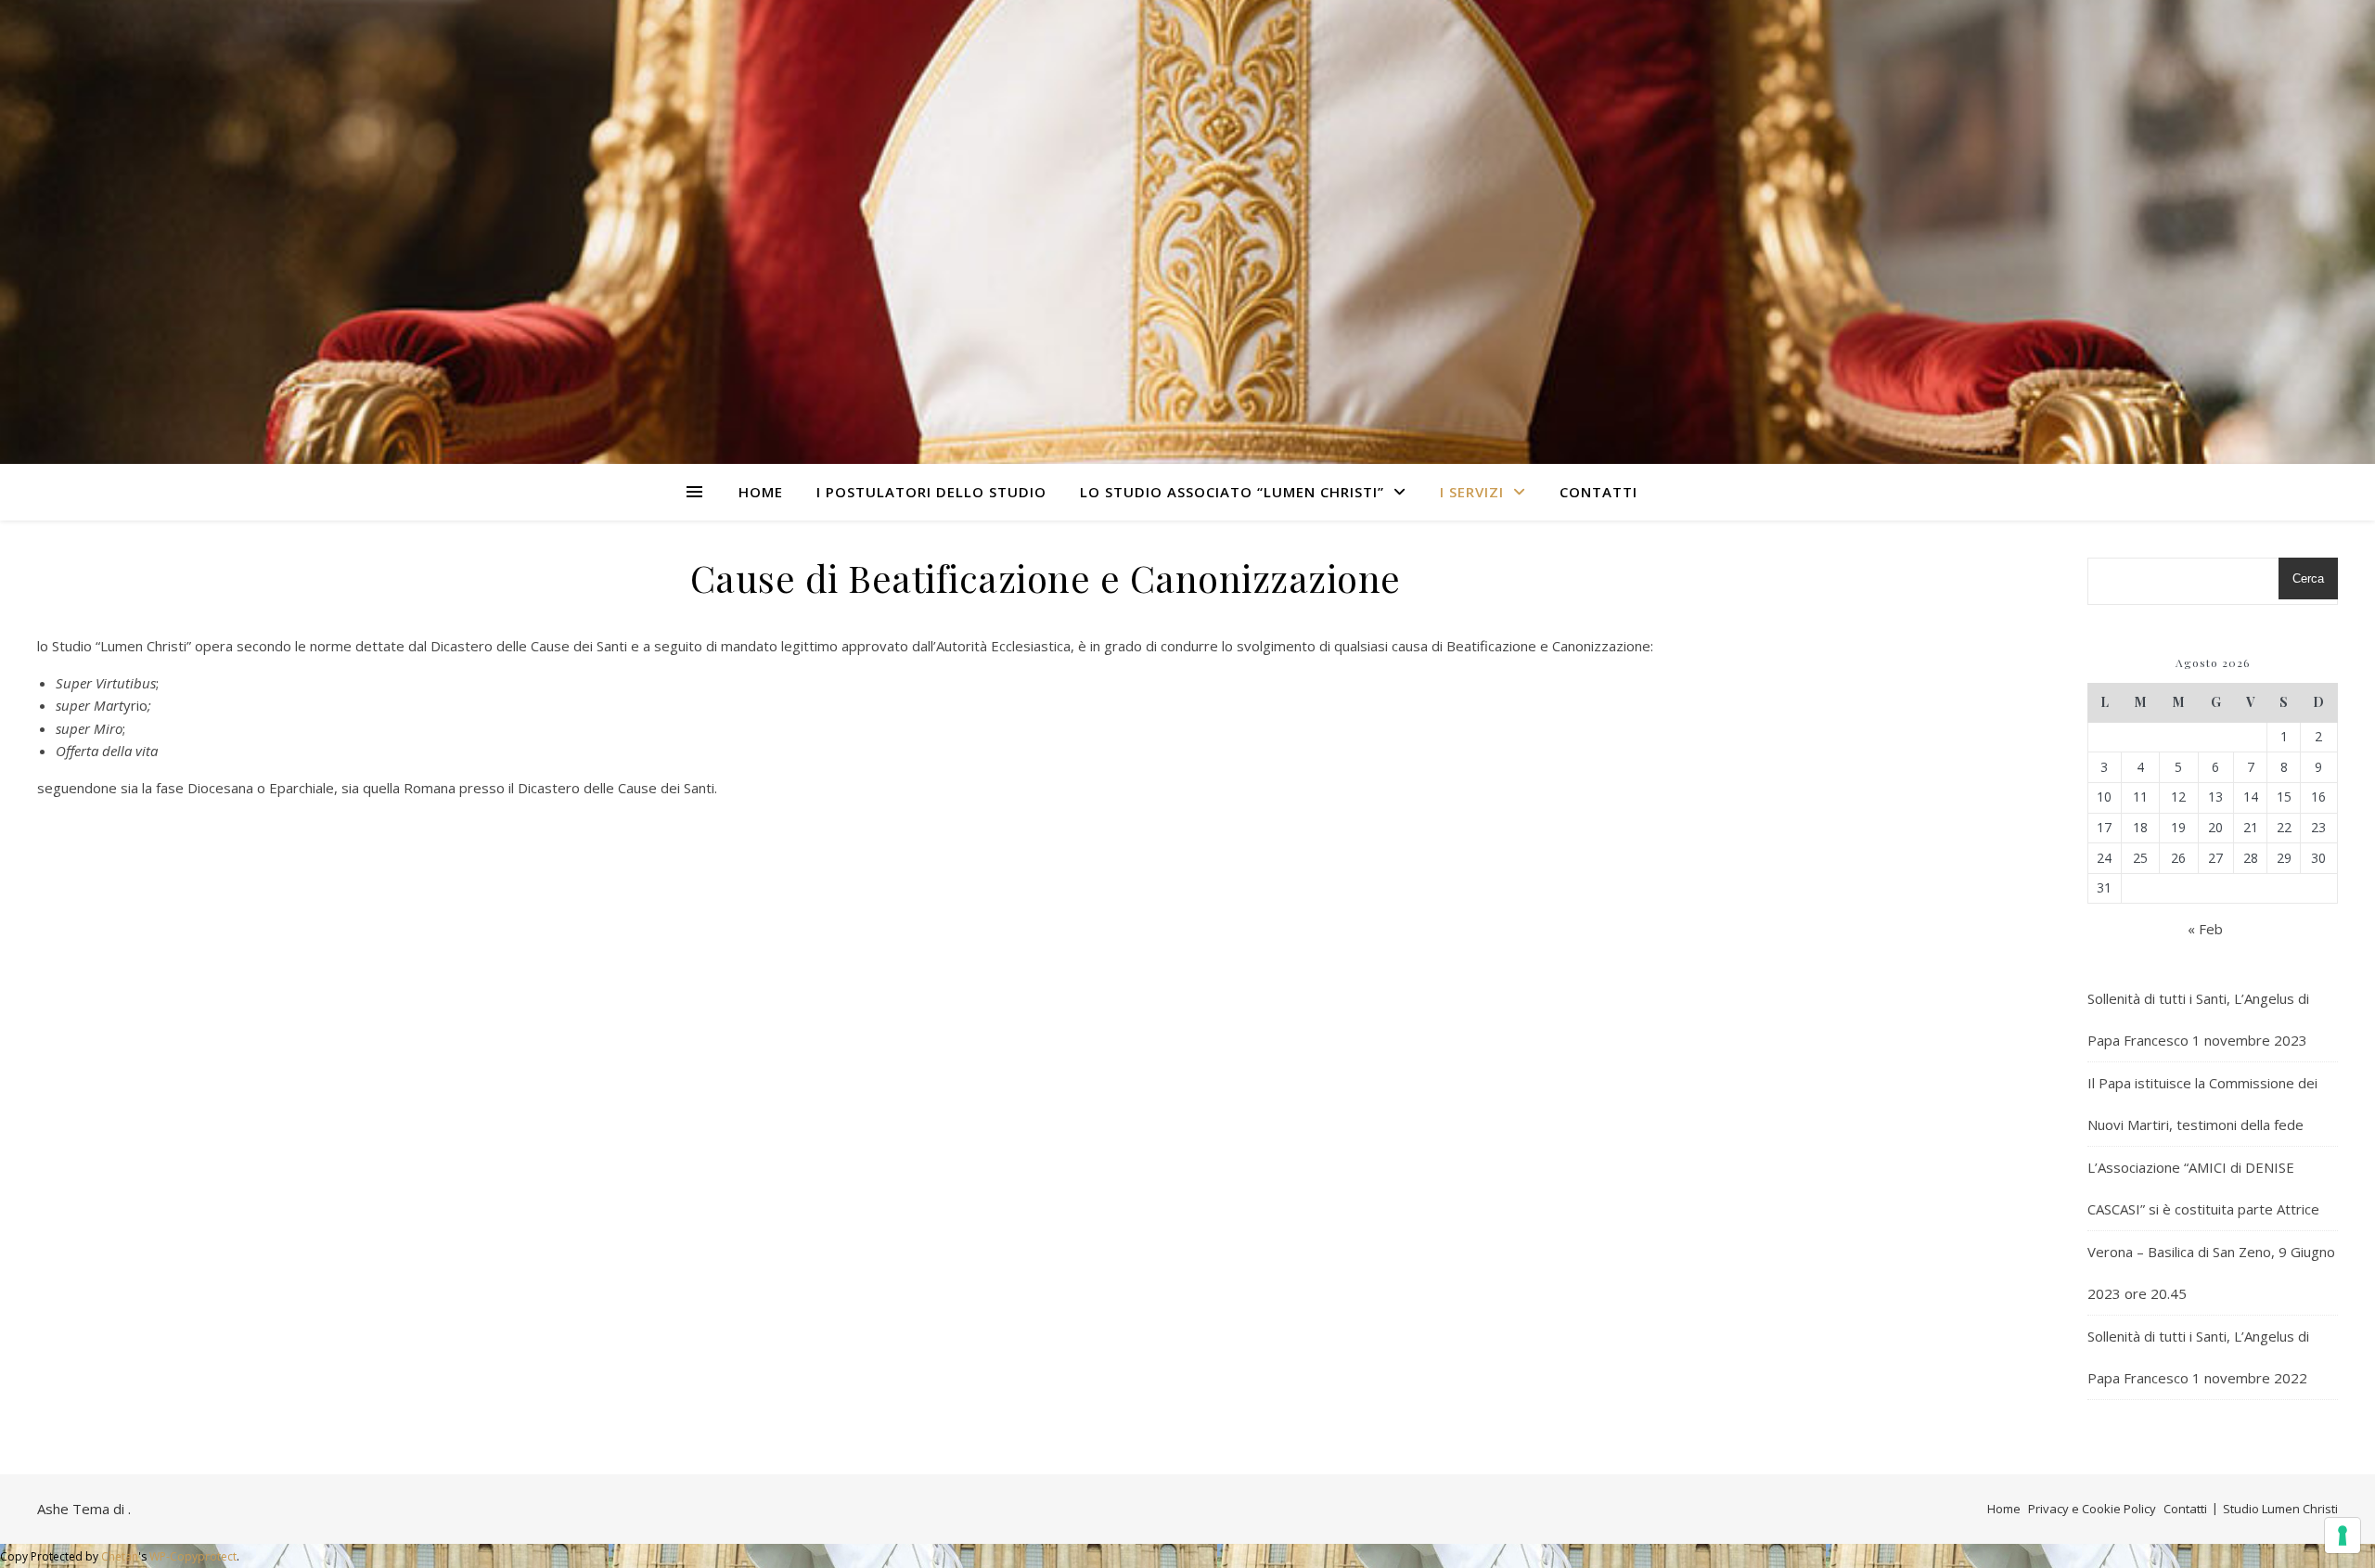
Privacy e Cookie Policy (2092, 1509)
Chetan (120, 1556)
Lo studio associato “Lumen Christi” (1232, 492)
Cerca (2308, 578)
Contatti (1598, 492)
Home (761, 492)
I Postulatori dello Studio (931, 492)
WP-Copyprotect (193, 1556)
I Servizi (1472, 492)
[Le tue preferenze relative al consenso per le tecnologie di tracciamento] (2343, 1536)
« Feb (2205, 929)
